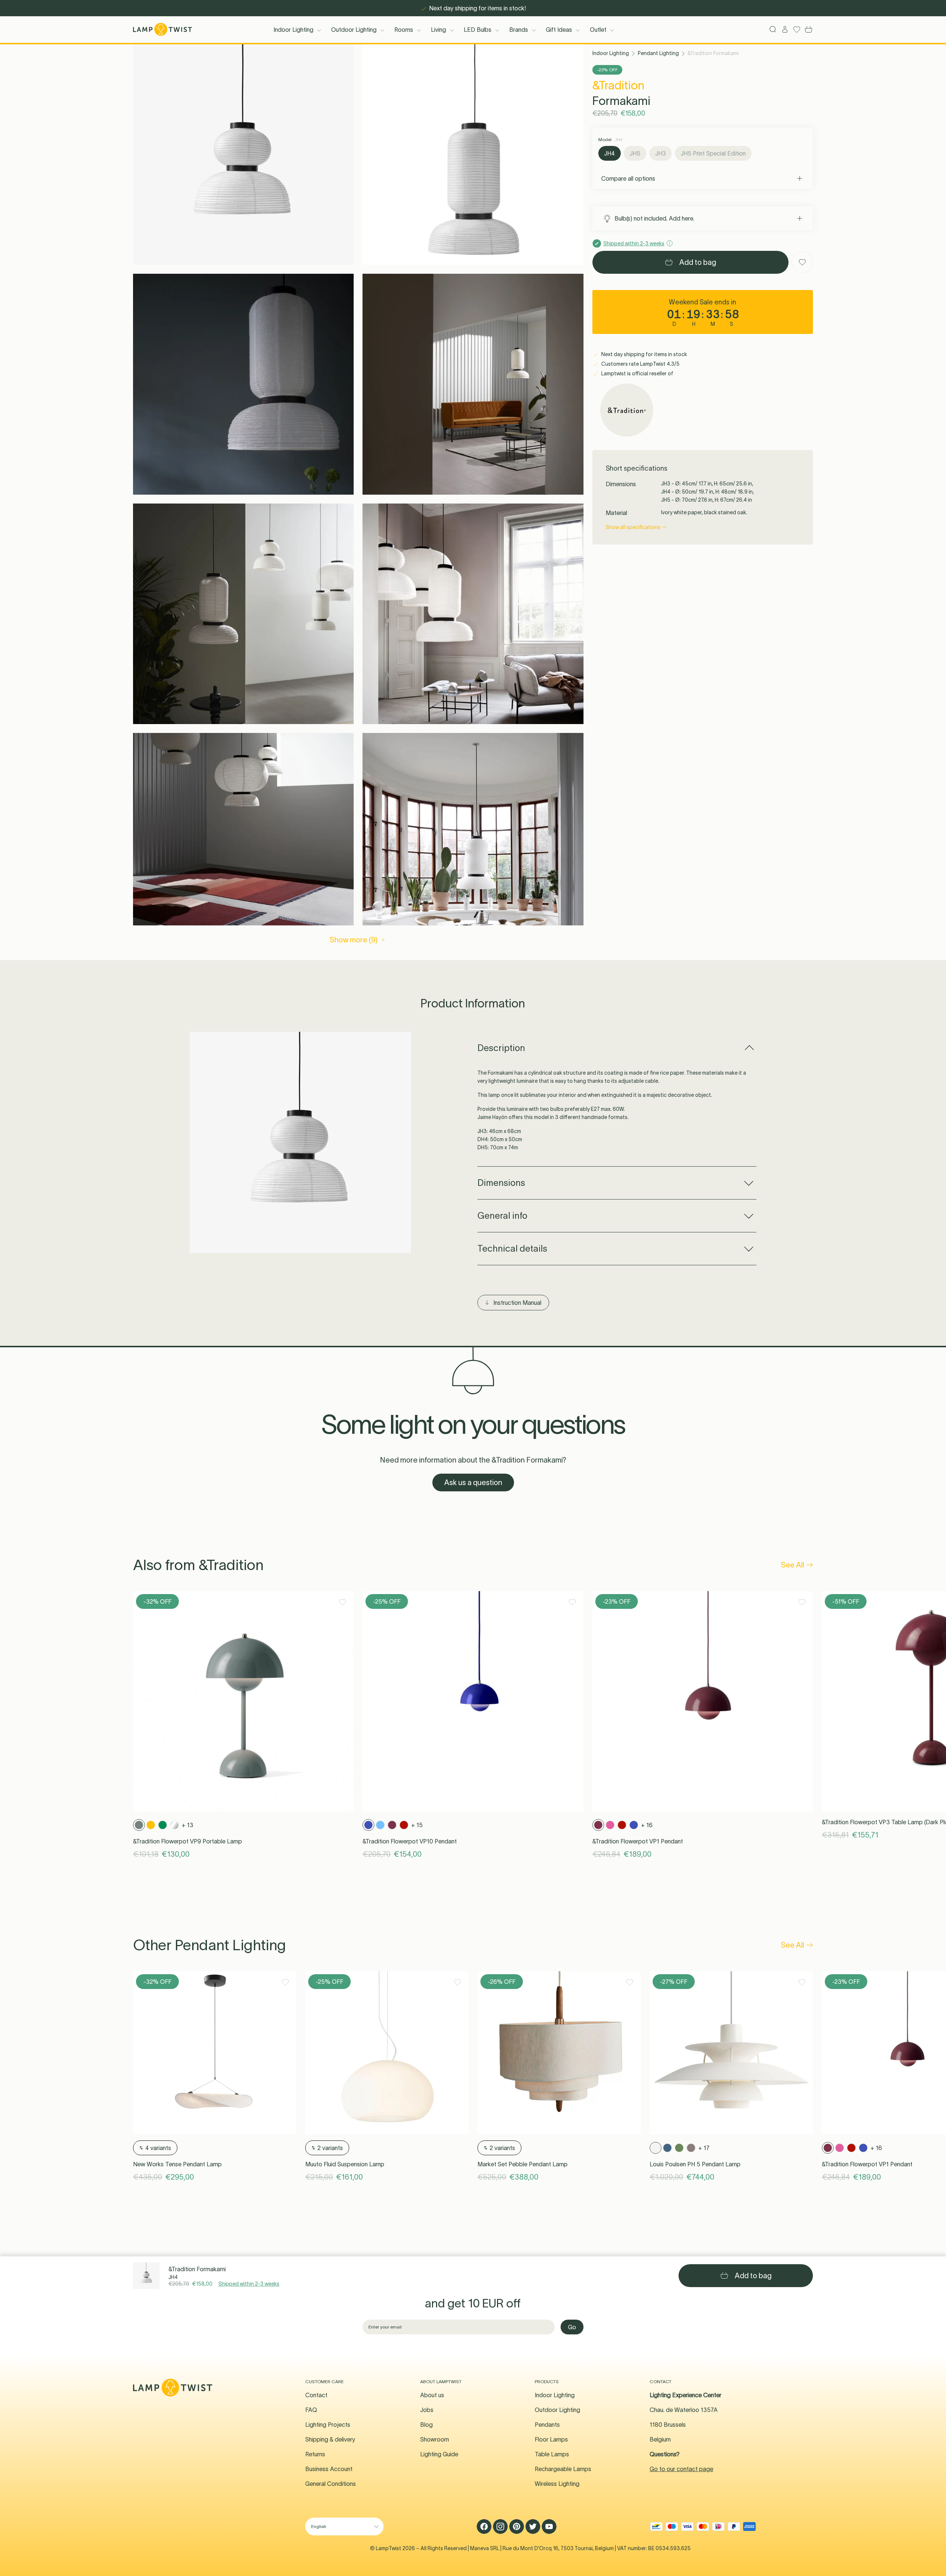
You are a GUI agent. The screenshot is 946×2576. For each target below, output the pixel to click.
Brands (519, 30)
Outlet (598, 30)
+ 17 (704, 2148)
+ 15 (417, 1825)
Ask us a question (473, 1483)
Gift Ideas (559, 30)
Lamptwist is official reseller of (637, 373)
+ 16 (647, 1825)
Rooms (404, 30)
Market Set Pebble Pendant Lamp (523, 2164)
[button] (243, 155)
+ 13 (188, 1825)
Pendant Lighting (658, 53)
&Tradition (618, 85)
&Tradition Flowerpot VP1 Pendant (638, 1841)
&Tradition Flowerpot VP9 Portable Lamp (188, 1841)
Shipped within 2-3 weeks (249, 2284)
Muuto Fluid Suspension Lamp (345, 2164)
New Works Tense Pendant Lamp (177, 2164)
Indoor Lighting (293, 30)
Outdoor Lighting (354, 30)
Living (438, 30)
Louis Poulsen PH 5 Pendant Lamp (695, 2164)
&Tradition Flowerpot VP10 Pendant (410, 1841)
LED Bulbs (478, 30)
